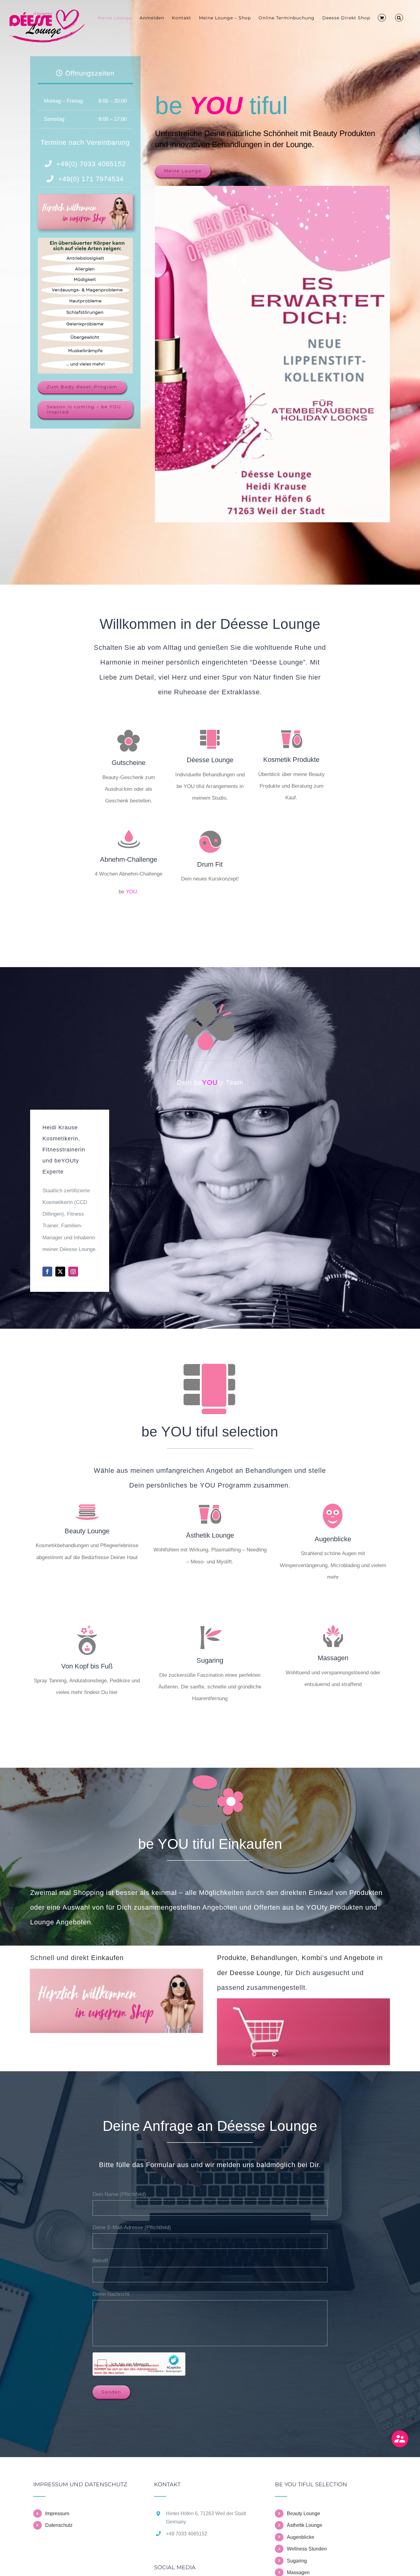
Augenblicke (301, 2537)
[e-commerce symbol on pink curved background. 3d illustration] (303, 2001)
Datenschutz (59, 2525)
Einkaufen (107, 1958)
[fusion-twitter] (60, 1272)
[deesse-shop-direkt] (85, 197)
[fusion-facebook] (47, 1272)
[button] (399, 18)
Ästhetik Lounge (305, 2525)
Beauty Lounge (303, 2513)
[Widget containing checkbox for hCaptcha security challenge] (139, 2364)
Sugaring (297, 2561)
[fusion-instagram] (73, 1272)
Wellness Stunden (307, 2549)
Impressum (57, 2513)
